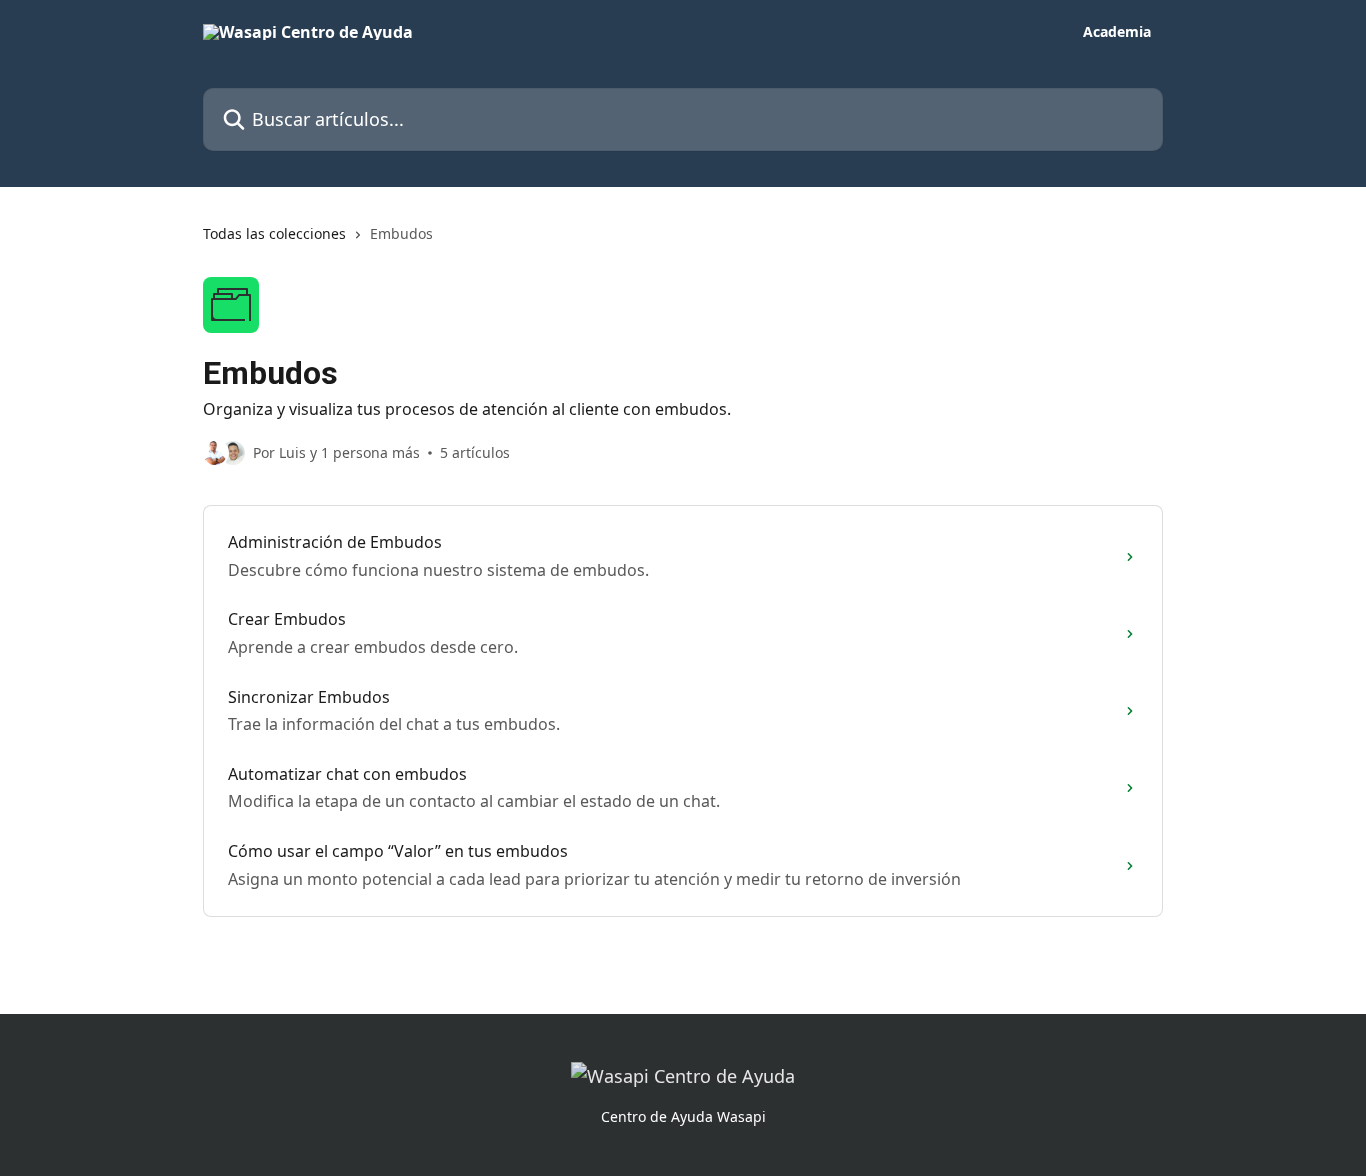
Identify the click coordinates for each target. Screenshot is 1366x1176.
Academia (1117, 32)
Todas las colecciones (274, 233)
